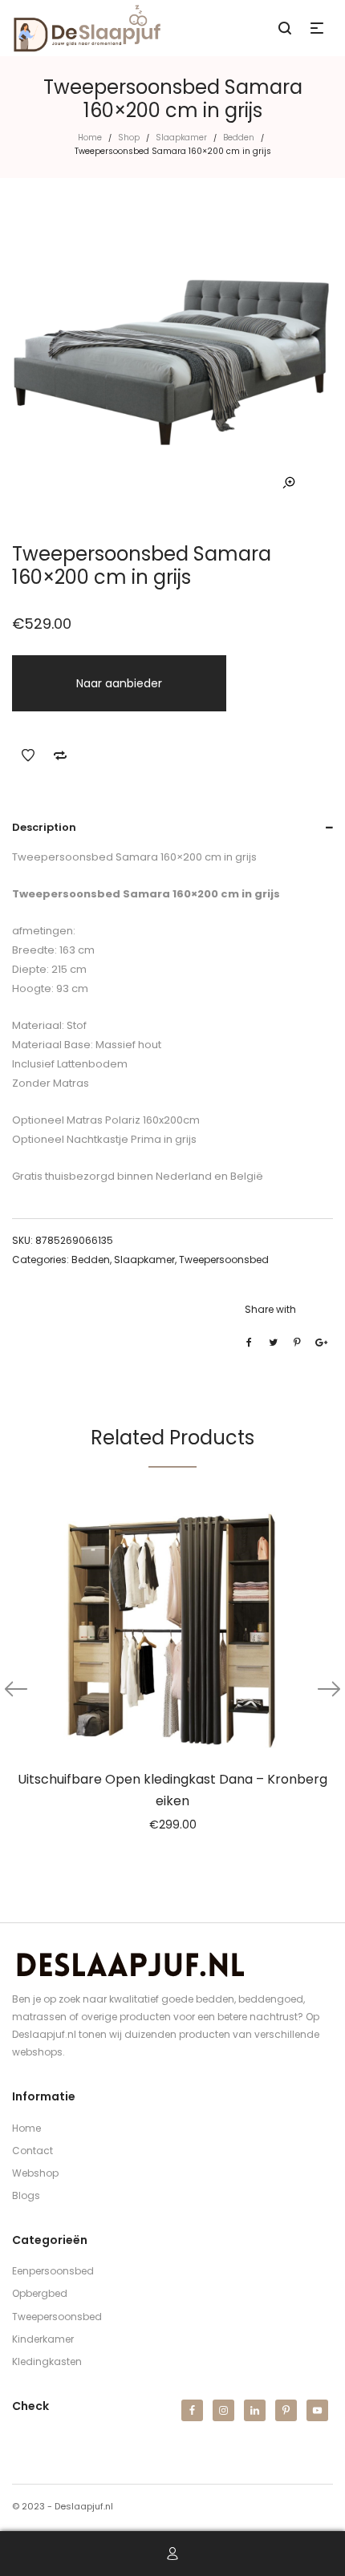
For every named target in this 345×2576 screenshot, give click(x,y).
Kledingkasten (47, 2361)
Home (90, 138)
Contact (32, 2151)
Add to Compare (60, 755)
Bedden (239, 138)
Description (44, 827)
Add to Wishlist (28, 755)
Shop (129, 138)
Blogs (26, 2195)
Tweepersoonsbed (224, 1260)
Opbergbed (40, 2293)
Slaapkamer (181, 138)
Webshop (35, 2173)
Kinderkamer (43, 2339)
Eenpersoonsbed (53, 2271)
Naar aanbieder (119, 683)
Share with (270, 1309)
